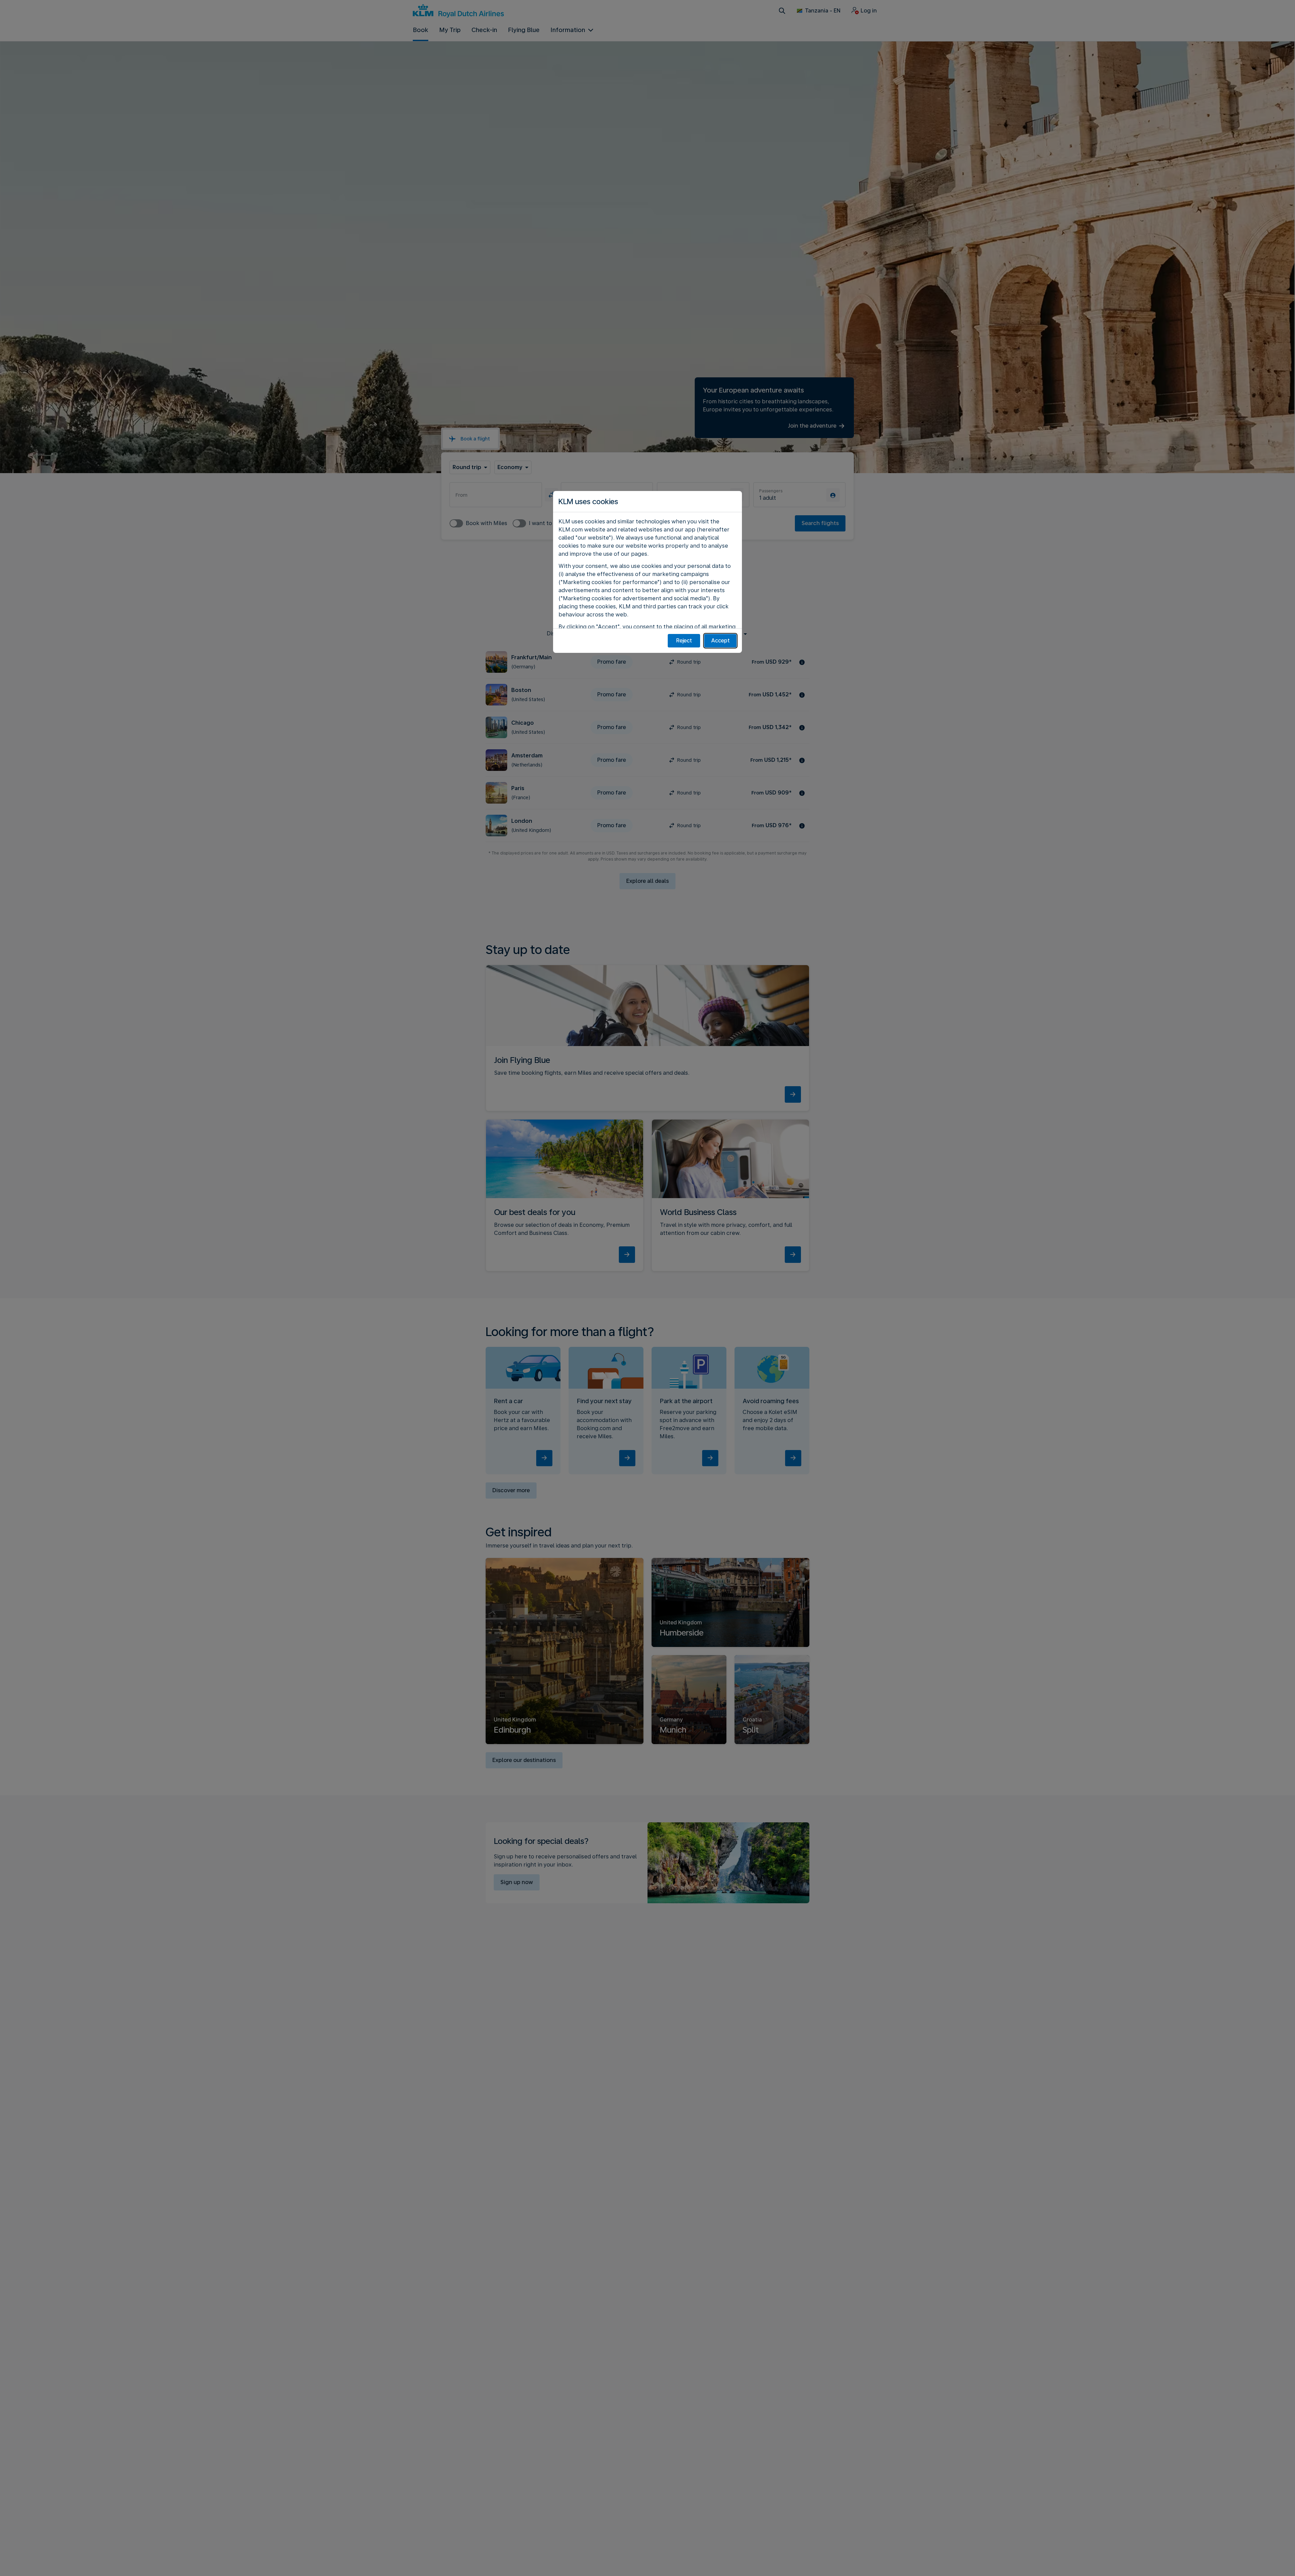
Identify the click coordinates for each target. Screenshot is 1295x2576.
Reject (684, 641)
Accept (721, 641)
